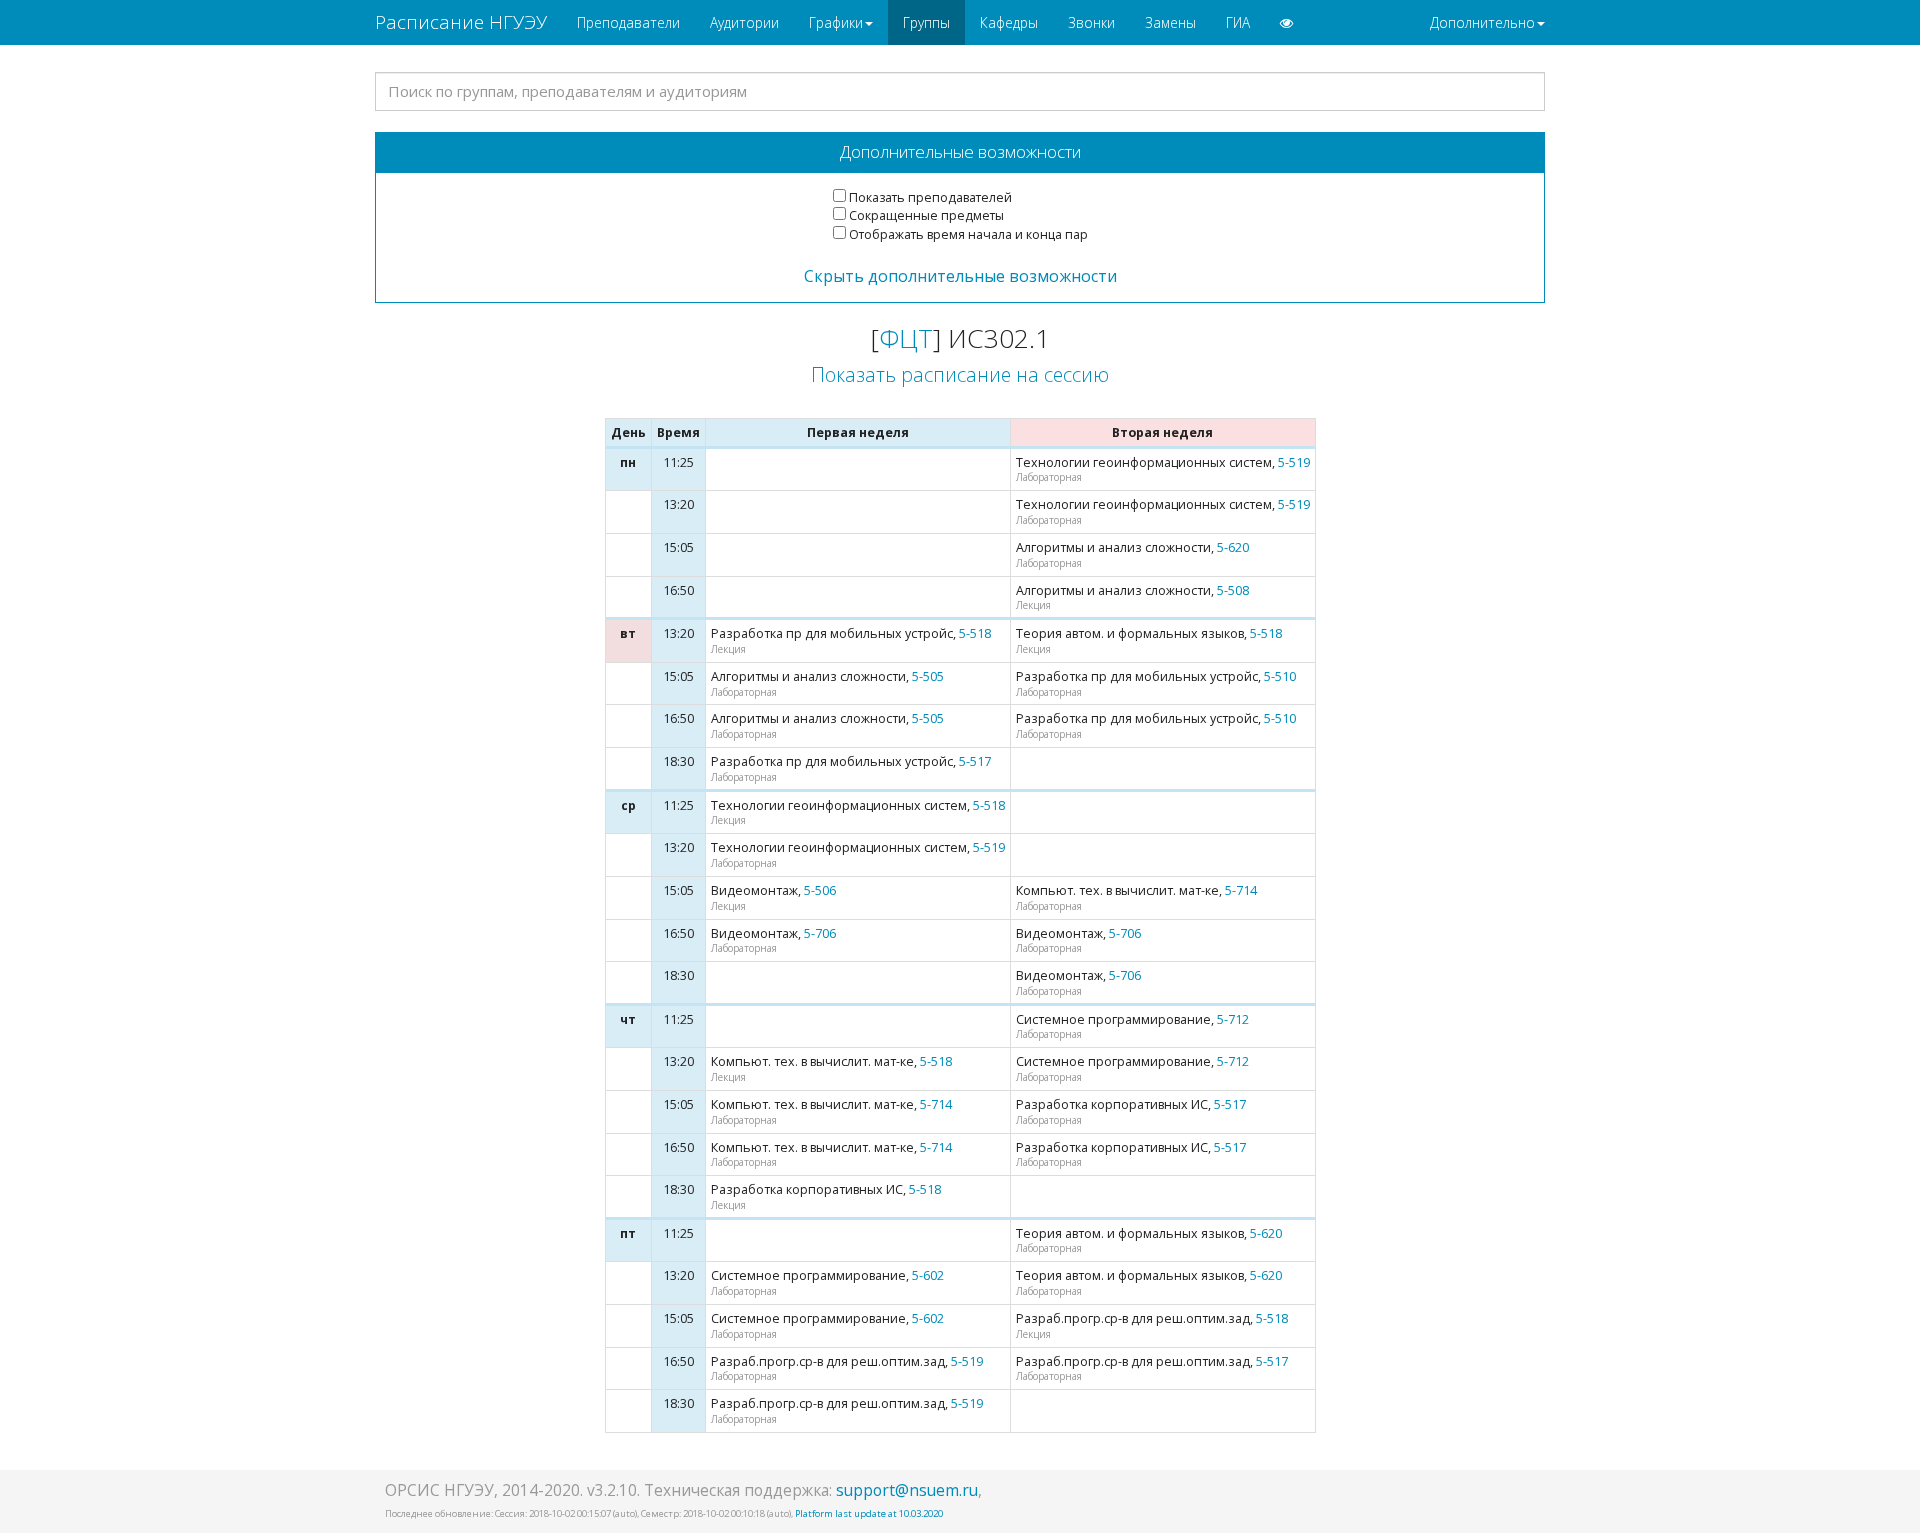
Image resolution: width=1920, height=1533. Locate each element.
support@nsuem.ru (907, 1490)
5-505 (928, 676)
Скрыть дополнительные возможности (960, 276)
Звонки (1091, 22)
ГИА (1238, 22)
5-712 (1233, 1019)
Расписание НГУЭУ (461, 22)
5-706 (820, 933)
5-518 (975, 633)
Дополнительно (1482, 22)
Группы (926, 22)
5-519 (1294, 462)
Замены (1170, 22)
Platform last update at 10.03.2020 (869, 1513)
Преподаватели (628, 22)
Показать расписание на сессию (960, 374)
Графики (836, 22)
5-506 (820, 890)
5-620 (1233, 547)
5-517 (975, 761)
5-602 (928, 1275)
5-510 (1280, 676)
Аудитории (744, 22)
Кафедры (1009, 22)
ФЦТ (906, 338)
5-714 (1241, 890)
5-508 (1233, 590)
